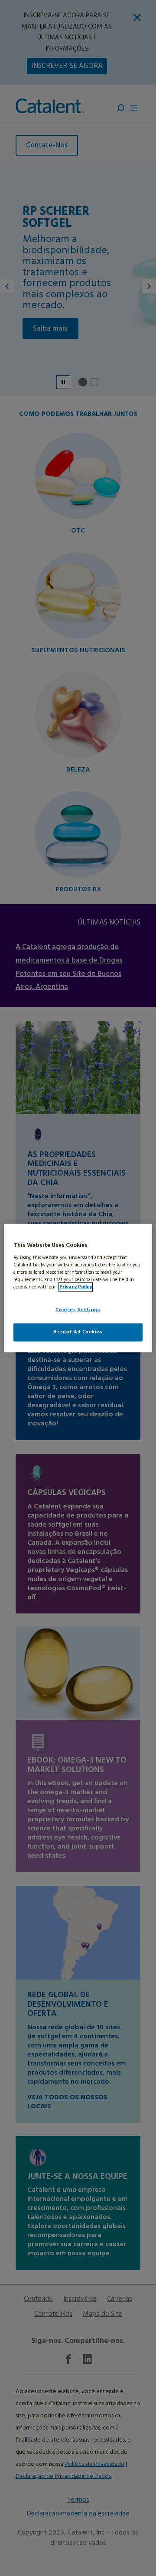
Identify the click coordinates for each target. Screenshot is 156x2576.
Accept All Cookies (78, 1332)
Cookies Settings (78, 1310)
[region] (78, 1288)
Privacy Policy (76, 1287)
